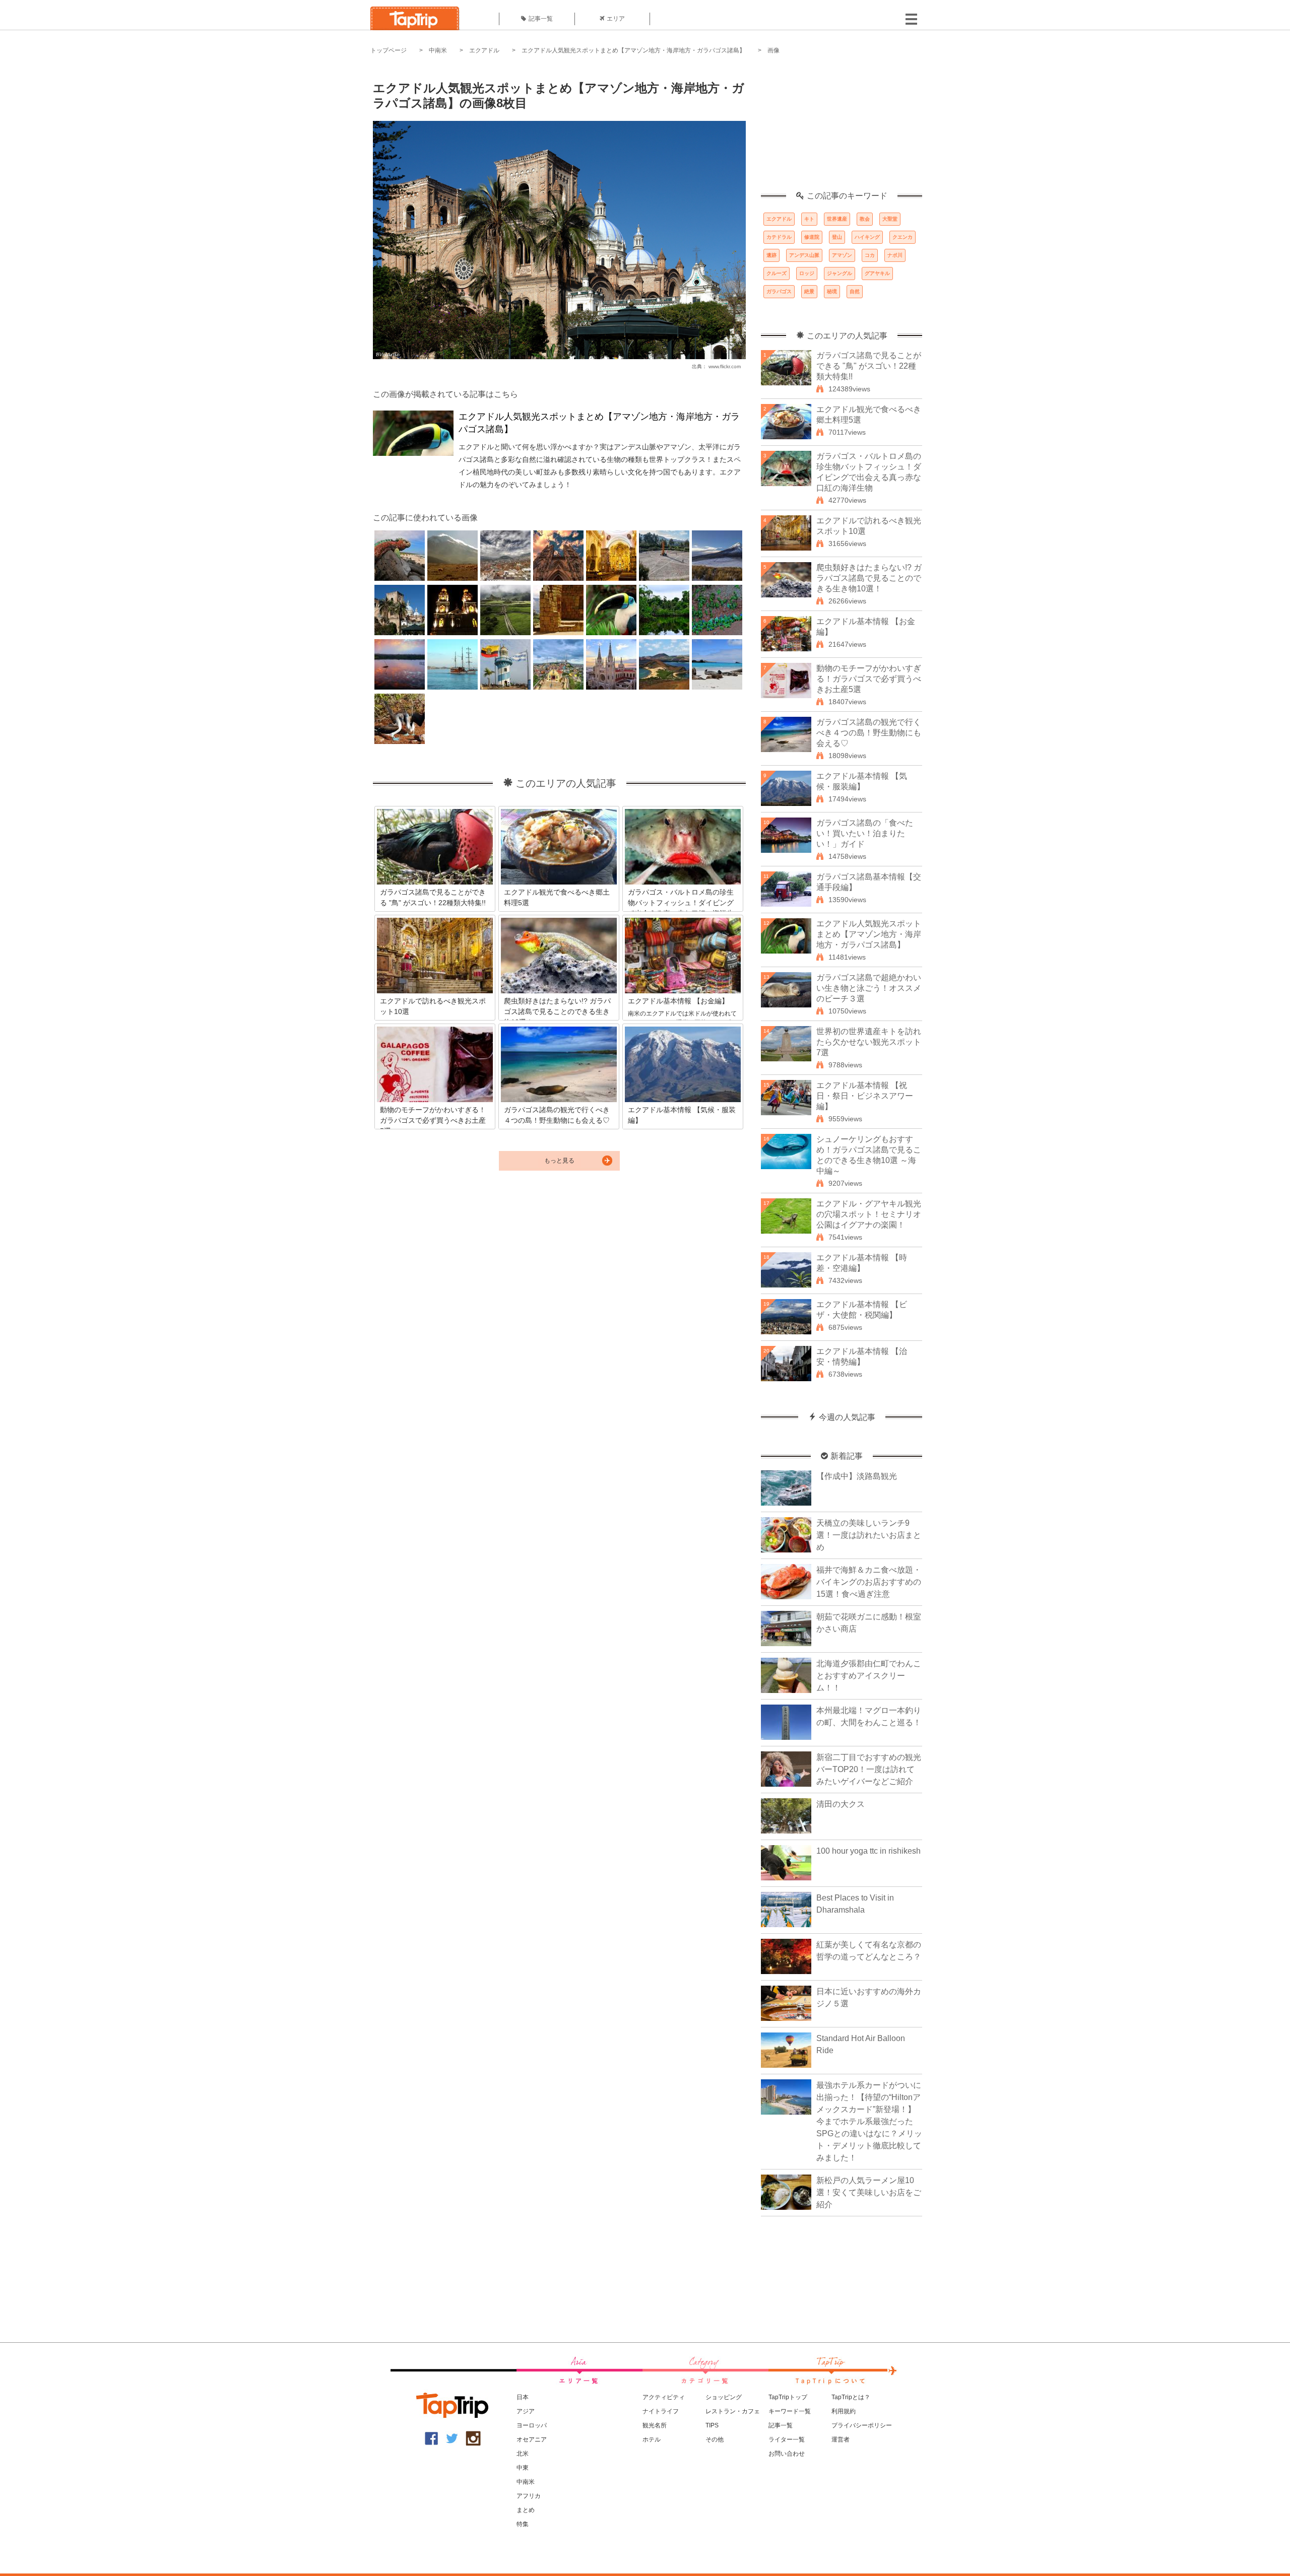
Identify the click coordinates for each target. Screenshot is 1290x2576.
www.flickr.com (725, 366)
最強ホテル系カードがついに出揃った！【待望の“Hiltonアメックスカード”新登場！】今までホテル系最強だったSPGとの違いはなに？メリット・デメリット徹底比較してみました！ (869, 2121)
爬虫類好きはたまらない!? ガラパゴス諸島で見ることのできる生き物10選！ (869, 578)
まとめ (526, 2510)
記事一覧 (541, 19)
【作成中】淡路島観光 (857, 1476)
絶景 (809, 291)
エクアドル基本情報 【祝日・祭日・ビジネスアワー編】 (865, 1096)
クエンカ (902, 237)
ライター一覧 (787, 2439)
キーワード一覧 (790, 2411)
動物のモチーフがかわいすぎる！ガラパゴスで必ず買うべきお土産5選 (869, 679)
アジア (526, 2411)
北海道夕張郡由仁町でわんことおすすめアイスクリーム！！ (869, 1676)
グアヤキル (877, 273)
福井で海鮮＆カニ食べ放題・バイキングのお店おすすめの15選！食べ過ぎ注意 (869, 1582)
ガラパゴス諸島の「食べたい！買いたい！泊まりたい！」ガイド (865, 833)
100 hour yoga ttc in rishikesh (868, 1851)
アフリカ (529, 2496)
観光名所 (655, 2425)
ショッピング (724, 2397)
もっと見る (559, 1161)
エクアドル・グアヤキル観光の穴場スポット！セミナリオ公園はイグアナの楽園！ (869, 1214)
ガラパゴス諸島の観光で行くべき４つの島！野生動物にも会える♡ (869, 733)
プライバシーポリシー (862, 2425)
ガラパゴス (779, 291)
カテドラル (779, 237)
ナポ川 (895, 255)
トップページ (389, 50)
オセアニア (532, 2439)
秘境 (832, 291)
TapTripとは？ (851, 2397)
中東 (523, 2468)
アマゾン (842, 255)
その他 (715, 2439)
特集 (523, 2524)
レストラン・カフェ (733, 2411)
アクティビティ (664, 2397)
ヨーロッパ (532, 2425)
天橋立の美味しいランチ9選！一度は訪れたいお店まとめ (869, 1535)
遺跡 (771, 255)
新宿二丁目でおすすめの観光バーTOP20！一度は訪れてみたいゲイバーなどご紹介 (869, 1769)
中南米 (438, 50)
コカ (870, 255)
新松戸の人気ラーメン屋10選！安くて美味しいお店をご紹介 (869, 2192)
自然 (855, 291)
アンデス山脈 (804, 255)
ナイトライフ (661, 2411)
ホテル (652, 2439)
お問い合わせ (787, 2454)
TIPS (712, 2425)
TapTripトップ (788, 2397)
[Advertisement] (842, 128)
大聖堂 (890, 219)
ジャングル (840, 273)
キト (809, 219)
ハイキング (867, 237)
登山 (837, 237)
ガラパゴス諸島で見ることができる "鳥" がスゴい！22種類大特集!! (869, 366)
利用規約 (844, 2411)
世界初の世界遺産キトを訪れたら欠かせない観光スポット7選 (869, 1042)
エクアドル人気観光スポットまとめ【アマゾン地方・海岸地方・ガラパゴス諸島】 (633, 50)
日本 (523, 2397)
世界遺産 (837, 219)
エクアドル (484, 50)
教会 (865, 219)
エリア (616, 19)
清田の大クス (841, 1804)
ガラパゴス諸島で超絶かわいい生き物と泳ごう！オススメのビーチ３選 (869, 988)
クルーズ (777, 273)
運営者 (841, 2439)
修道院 (812, 237)
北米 (523, 2454)
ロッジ (807, 273)
